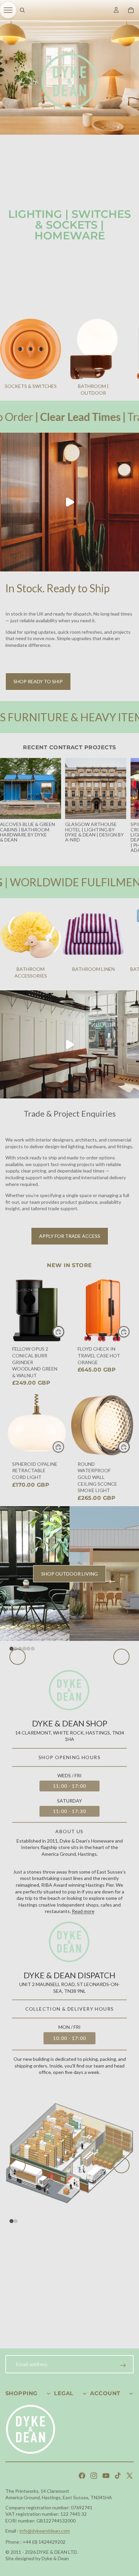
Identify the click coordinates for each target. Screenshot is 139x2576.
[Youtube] (106, 2484)
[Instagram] (94, 2484)
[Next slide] (126, 358)
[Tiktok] (118, 2484)
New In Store (69, 1265)
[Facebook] (82, 2484)
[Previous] (18, 1721)
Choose (64, 1447)
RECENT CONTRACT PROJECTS (69, 747)
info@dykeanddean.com (45, 2539)
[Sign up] (123, 2374)
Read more (83, 2039)
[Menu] (8, 10)
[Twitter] (130, 2484)
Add (64, 1332)
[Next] (121, 1721)
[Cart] (131, 10)
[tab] (11, 1777)
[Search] (22, 10)
